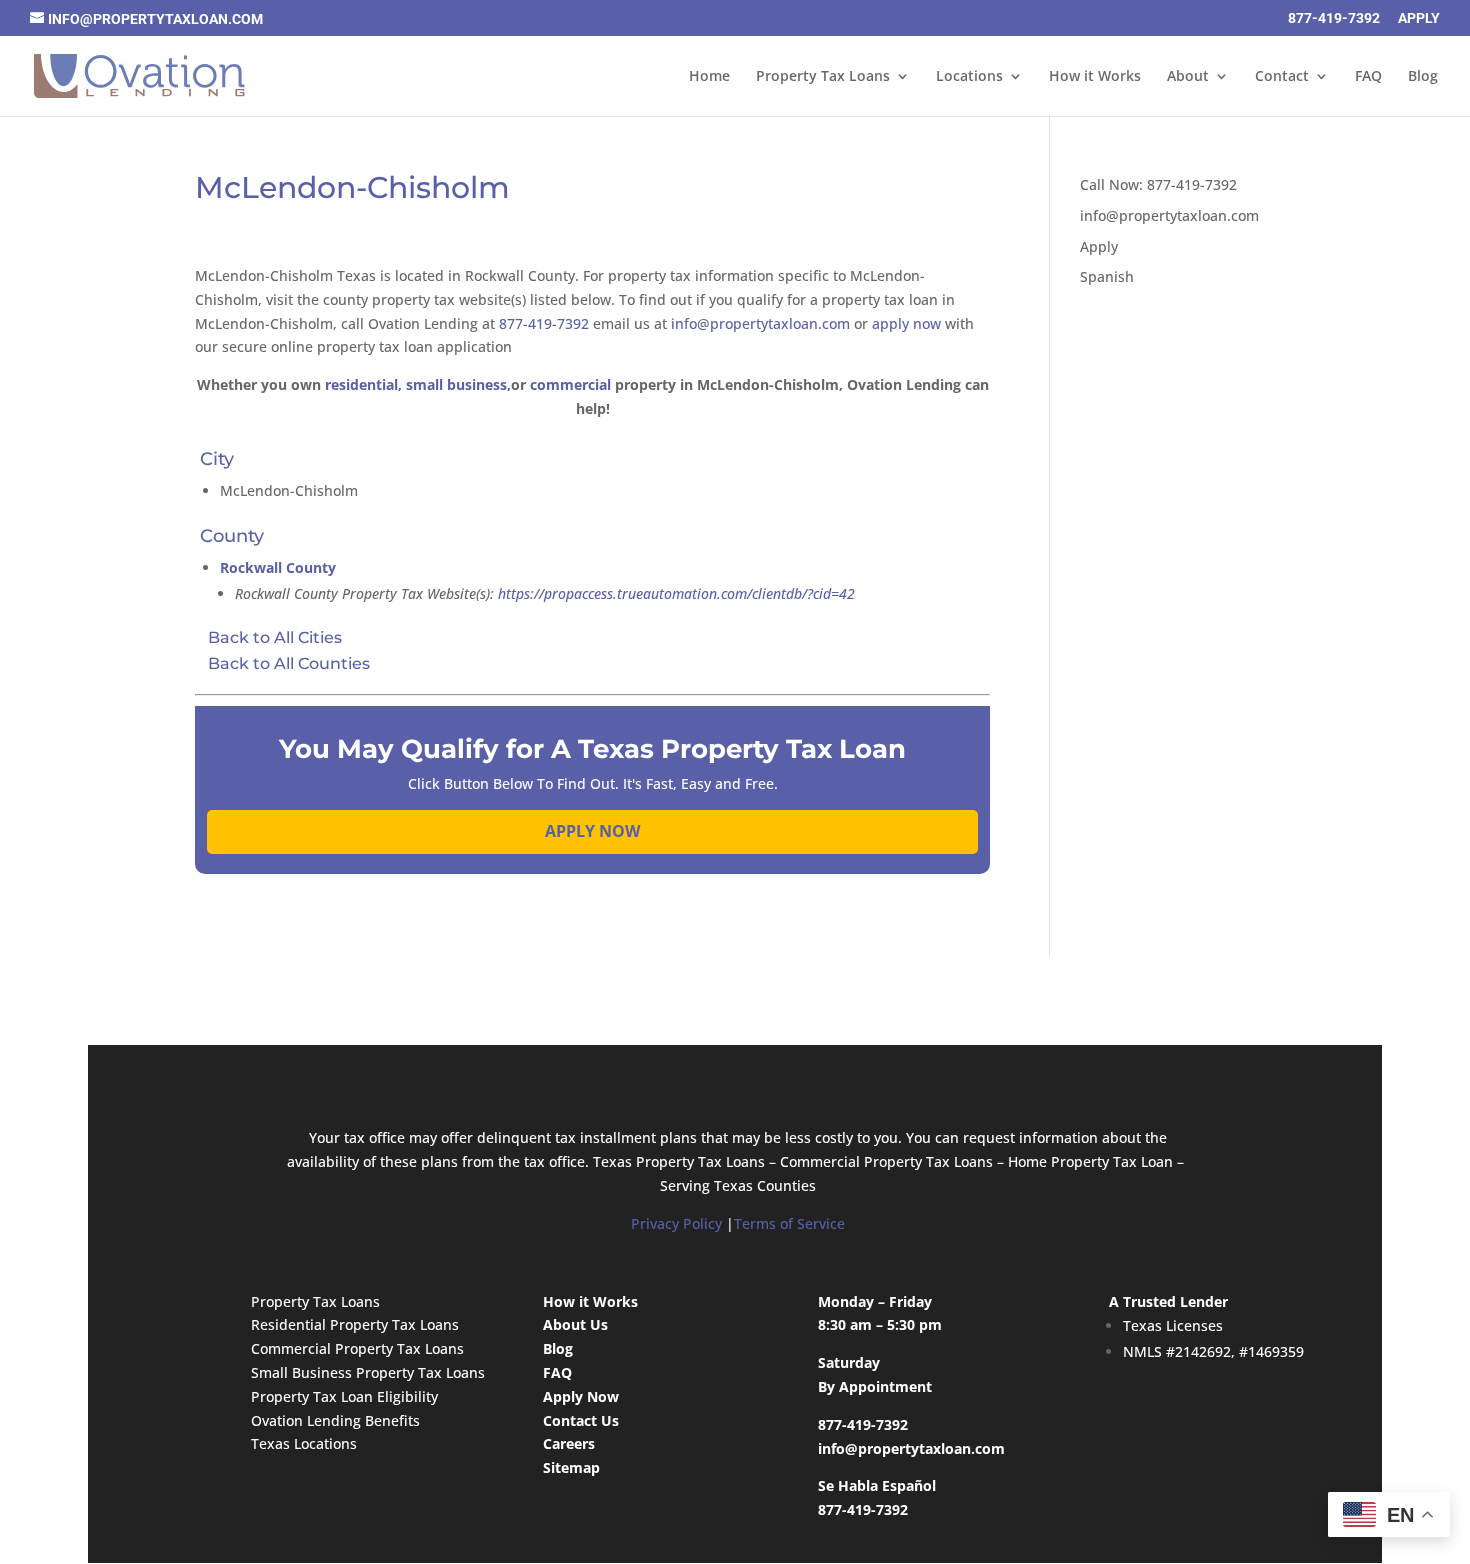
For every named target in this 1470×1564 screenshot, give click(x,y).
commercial (570, 384)
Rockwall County (278, 567)
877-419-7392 (1334, 18)
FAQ (1368, 77)
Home (709, 77)
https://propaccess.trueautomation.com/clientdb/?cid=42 (676, 593)
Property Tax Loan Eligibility (344, 1396)
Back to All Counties (289, 663)
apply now (906, 323)
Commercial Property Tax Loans (357, 1348)
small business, (458, 384)
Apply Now (581, 1396)
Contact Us (581, 1420)
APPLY (1419, 18)
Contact (1282, 77)
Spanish (1107, 276)
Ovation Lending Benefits (335, 1420)
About (1188, 77)
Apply (1099, 246)
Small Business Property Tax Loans (368, 1372)
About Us (575, 1324)
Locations (969, 77)
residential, (363, 384)
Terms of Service (789, 1223)
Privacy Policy (676, 1223)
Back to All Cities (275, 637)
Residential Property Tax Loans (355, 1324)
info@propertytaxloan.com (760, 323)
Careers (569, 1443)
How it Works (1095, 77)
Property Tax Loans (823, 77)
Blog (1423, 77)
